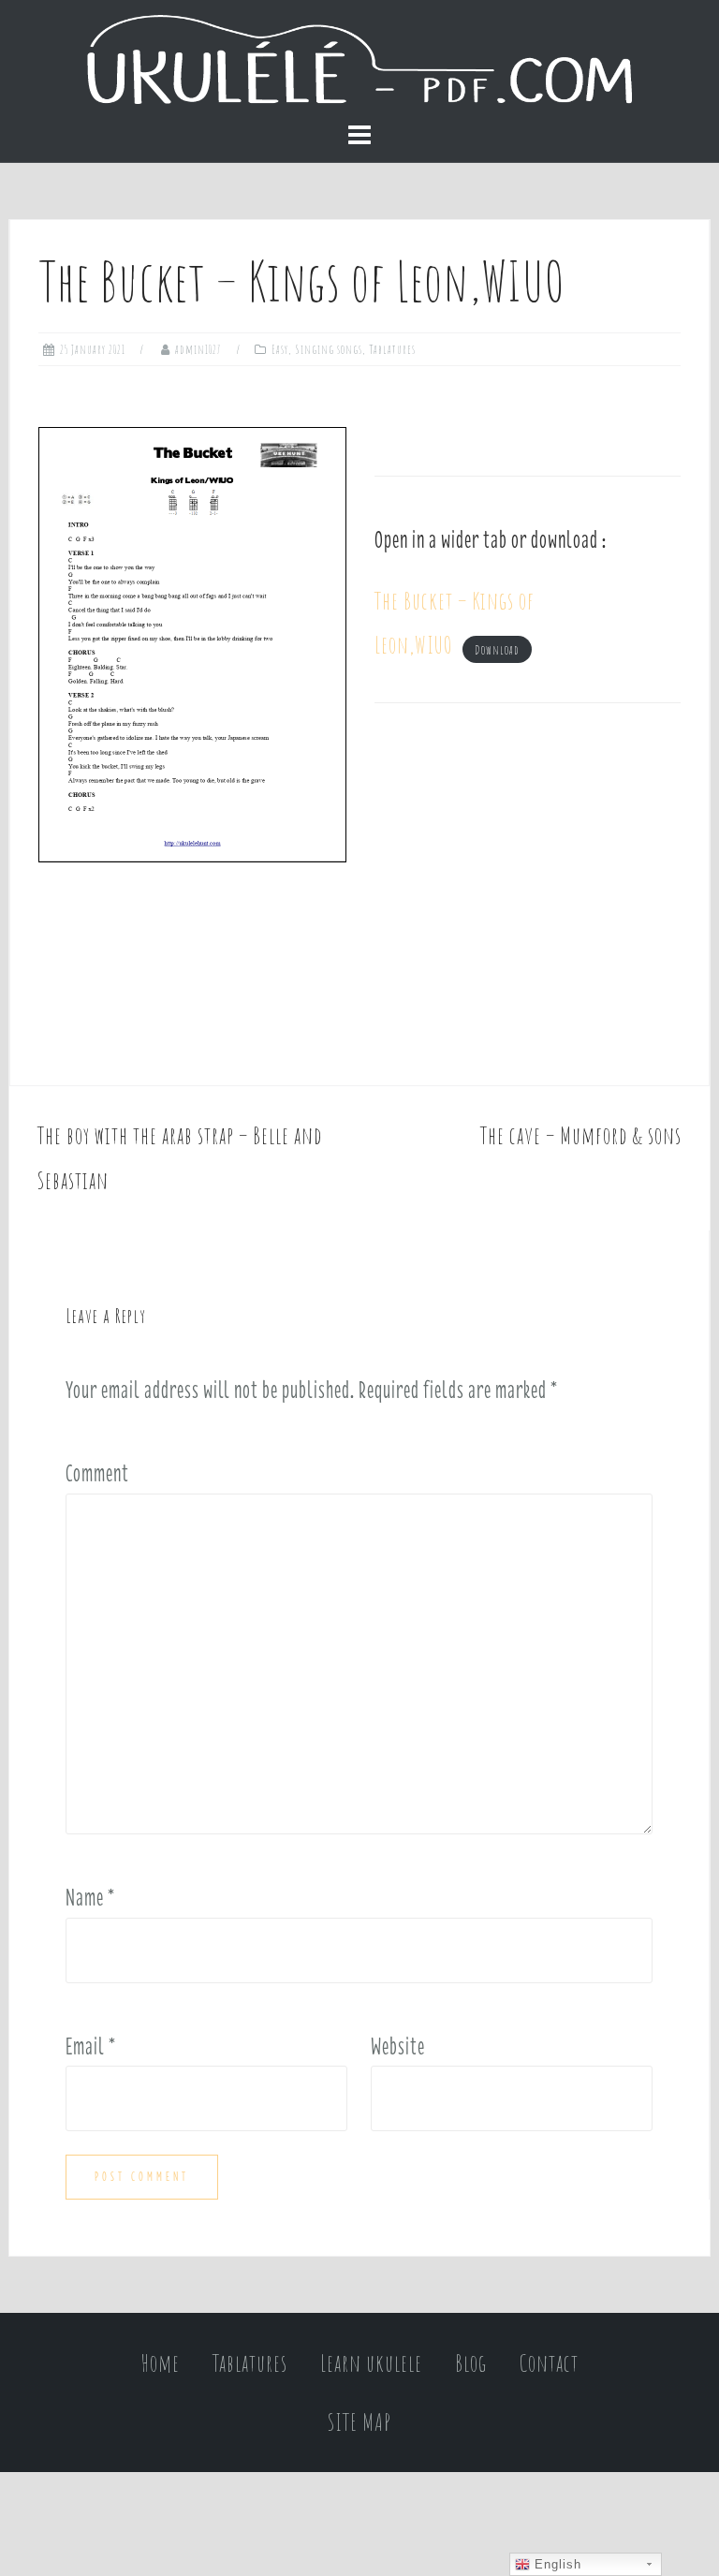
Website (398, 2046)
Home (161, 2363)
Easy (280, 349)
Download (497, 649)
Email (91, 2046)
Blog (471, 2363)
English (556, 2564)
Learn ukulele (371, 2363)
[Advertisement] (528, 894)
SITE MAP (359, 2422)
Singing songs (329, 349)
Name (90, 1897)
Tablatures (392, 349)
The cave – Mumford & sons (581, 1135)
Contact (549, 2363)
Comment (97, 1473)
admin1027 (198, 349)
